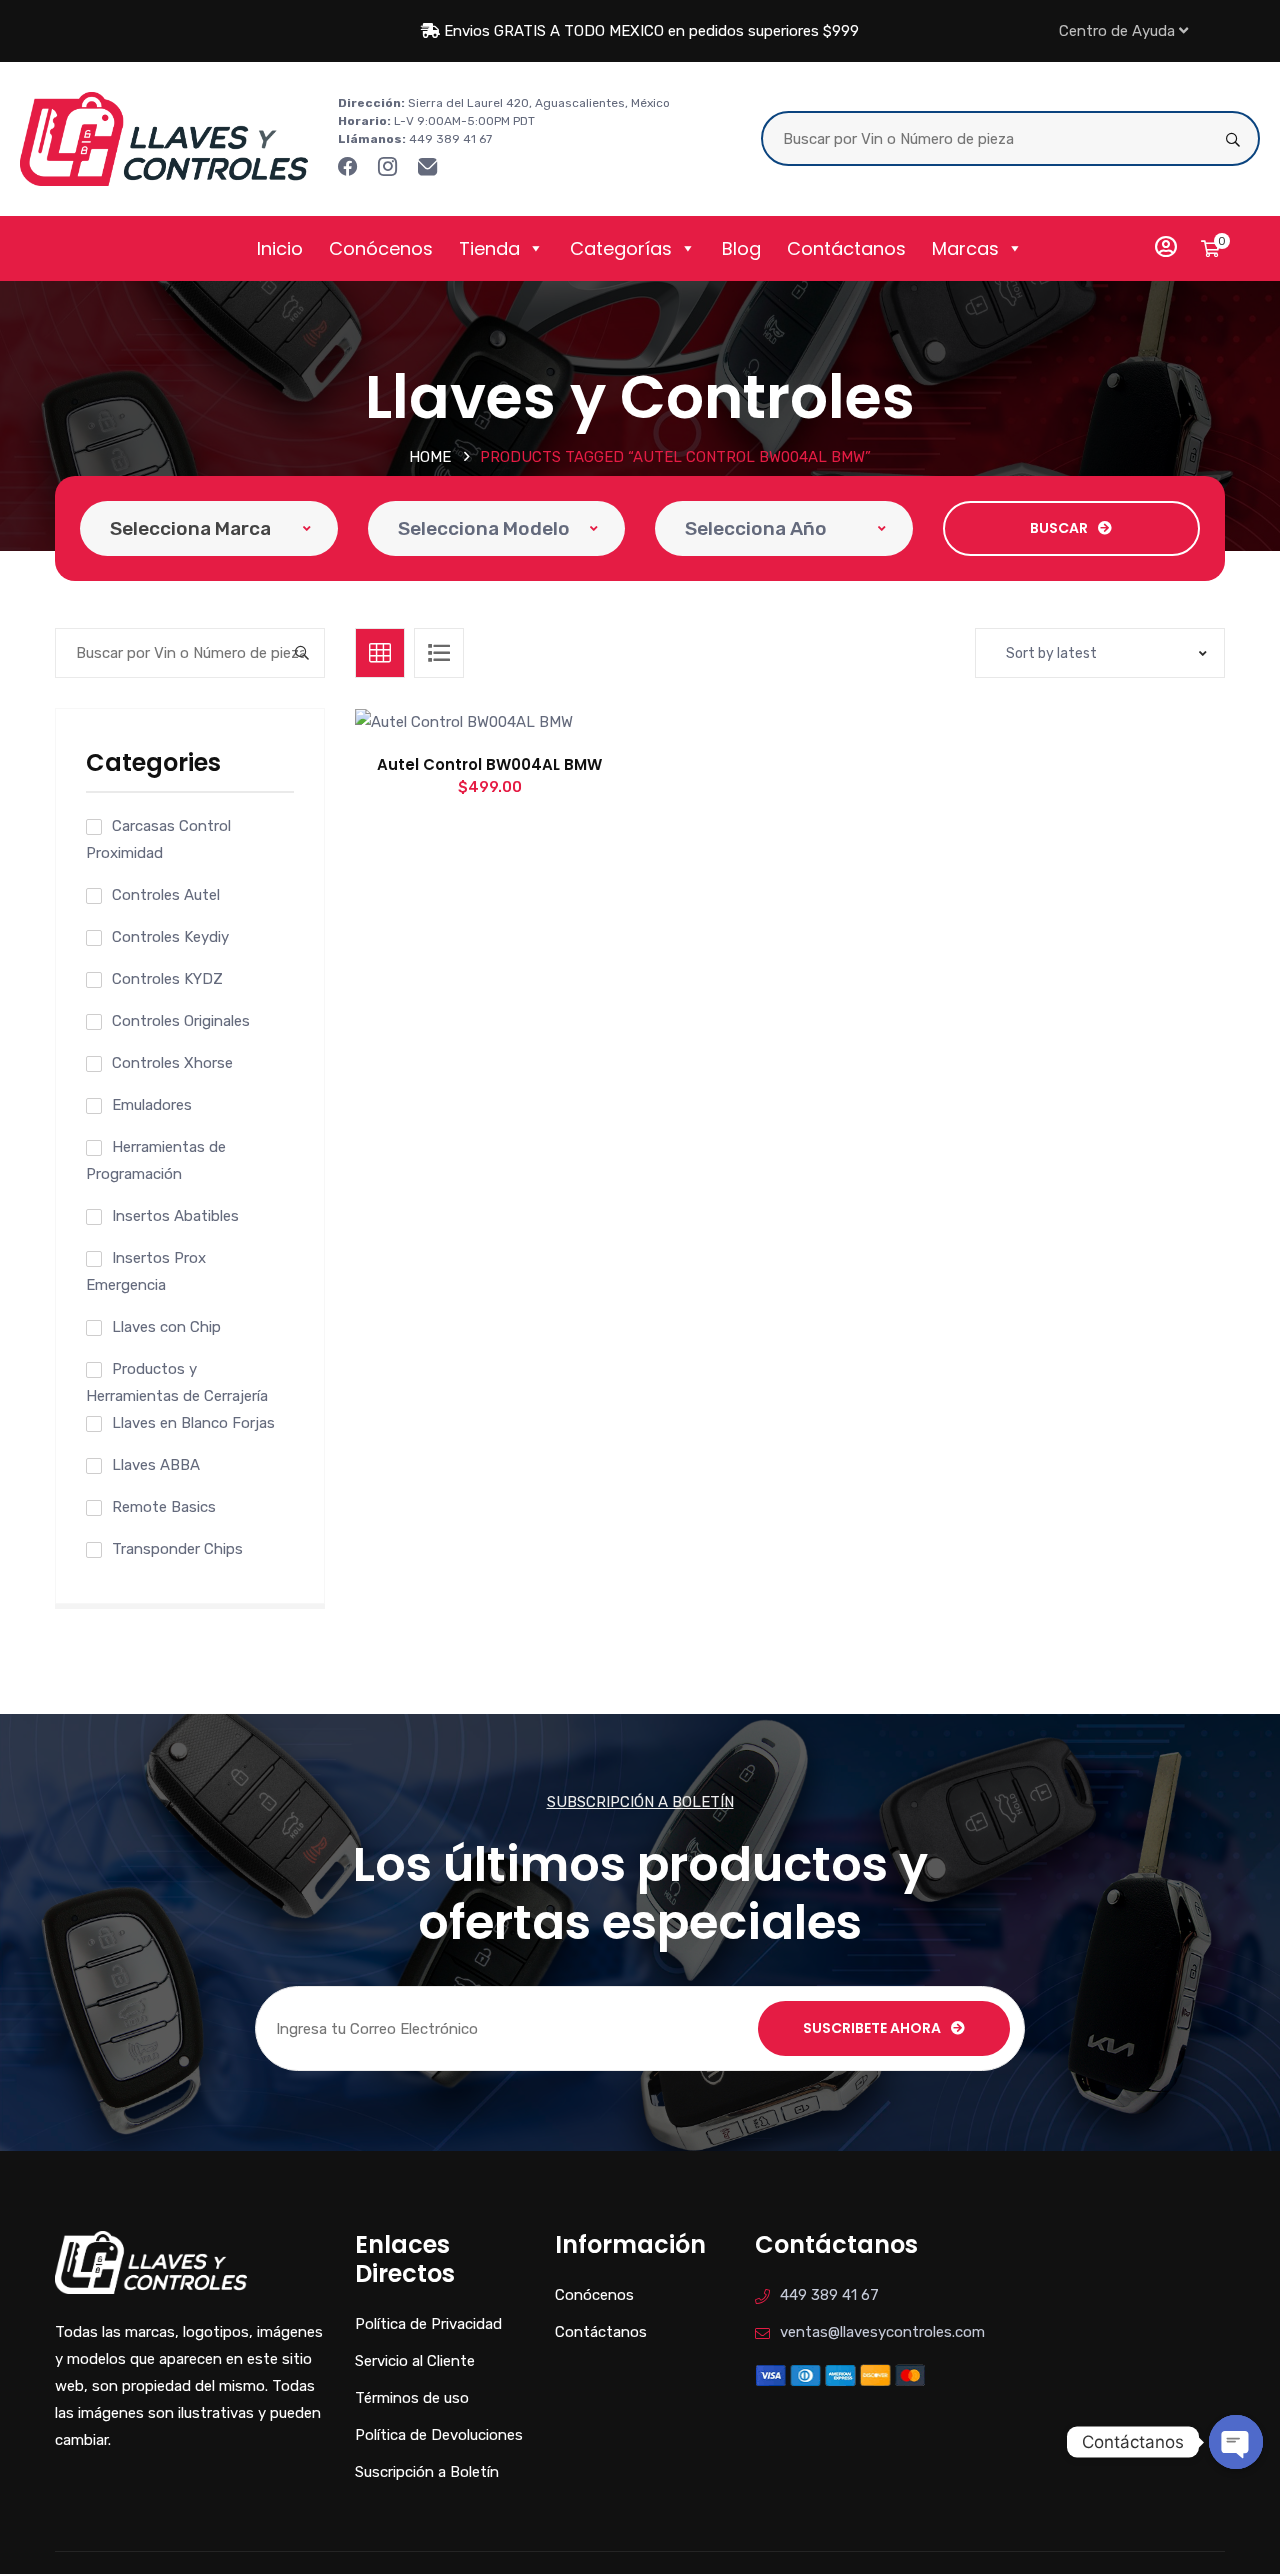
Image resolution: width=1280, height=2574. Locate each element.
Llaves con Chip (166, 1327)
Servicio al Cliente (415, 2361)
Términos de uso (412, 2398)
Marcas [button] (965, 248)
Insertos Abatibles (175, 1216)
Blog (741, 248)
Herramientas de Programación (156, 1160)
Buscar (1059, 528)
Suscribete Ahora (872, 2028)
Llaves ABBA (156, 1465)
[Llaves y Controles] (164, 138)
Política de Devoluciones (439, 2435)
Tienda (489, 248)
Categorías (621, 248)
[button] (534, 742)
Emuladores (152, 1105)
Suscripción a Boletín (427, 2472)
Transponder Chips (177, 1549)
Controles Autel (166, 895)
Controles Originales (181, 1021)
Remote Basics (164, 1507)
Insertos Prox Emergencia (146, 1271)
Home (430, 457)
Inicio (280, 248)
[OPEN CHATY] (1236, 2442)
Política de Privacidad (428, 2324)
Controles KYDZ (167, 979)
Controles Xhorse (172, 1063)
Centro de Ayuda (1117, 31)
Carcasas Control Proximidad (158, 839)
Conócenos (381, 248)
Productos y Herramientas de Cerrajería (177, 1382)
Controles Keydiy (170, 937)
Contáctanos (846, 248)
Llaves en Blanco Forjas (193, 1423)
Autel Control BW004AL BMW (489, 764)
